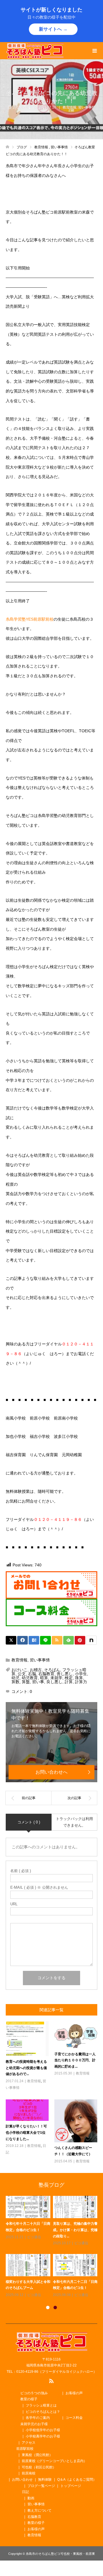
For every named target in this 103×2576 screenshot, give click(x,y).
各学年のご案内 (38, 2418)
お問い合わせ (22, 2480)
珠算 (79, 1678)
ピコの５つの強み (34, 2393)
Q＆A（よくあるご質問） (77, 2480)
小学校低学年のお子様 (43, 2430)
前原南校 (29, 2473)
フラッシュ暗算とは (41, 2405)
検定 (69, 1678)
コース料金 (74, 2418)
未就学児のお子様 (34, 2424)
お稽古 (36, 1670)
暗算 (44, 1678)
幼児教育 (30, 1678)
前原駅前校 (25, 2449)
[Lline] (45, 1640)
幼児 (15, 1678)
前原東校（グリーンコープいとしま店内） (54, 2461)
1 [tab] (48, 2307)
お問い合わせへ (51, 1772)
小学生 (81, 1674)
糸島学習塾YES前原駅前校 (30, 619)
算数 (15, 1682)
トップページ (71, 2486)
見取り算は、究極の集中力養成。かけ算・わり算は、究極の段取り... (75, 2230)
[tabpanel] (53, 2247)
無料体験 (45, 2480)
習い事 (38, 1682)
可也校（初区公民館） (39, 2467)
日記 (25, 2492)
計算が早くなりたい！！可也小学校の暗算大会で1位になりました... (26, 2132)
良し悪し (54, 1682)
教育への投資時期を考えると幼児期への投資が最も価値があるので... (26, 2068)
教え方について (39, 2510)
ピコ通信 (34, 2237)
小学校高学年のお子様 (43, 2436)
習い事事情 (87, 107)
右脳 (32, 1674)
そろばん (52, 1670)
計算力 (81, 1682)
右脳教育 (46, 1674)
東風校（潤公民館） (37, 2455)
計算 (69, 1682)
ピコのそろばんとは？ (43, 2412)
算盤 (26, 1682)
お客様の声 (74, 2393)
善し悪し (65, 1674)
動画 (31, 2498)
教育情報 (70, 107)
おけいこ (19, 1670)
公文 (22, 1674)
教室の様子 (29, 2399)
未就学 (56, 1678)
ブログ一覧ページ (41, 2486)
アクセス (29, 2443)
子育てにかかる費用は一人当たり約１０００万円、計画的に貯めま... (75, 2060)
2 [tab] (55, 2307)
